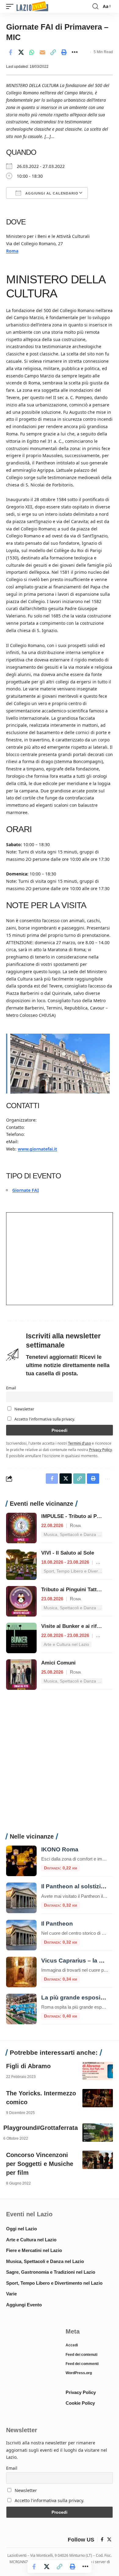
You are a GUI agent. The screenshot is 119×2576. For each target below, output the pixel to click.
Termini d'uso (79, 1443)
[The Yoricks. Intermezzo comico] (98, 2098)
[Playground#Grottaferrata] (98, 2133)
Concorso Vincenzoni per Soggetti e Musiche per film (40, 2164)
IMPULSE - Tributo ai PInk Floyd (80, 1516)
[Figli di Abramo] (98, 2071)
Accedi (72, 2345)
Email (11, 1388)
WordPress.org (79, 2373)
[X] (109, 2540)
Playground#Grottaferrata (41, 2128)
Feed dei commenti (82, 2364)
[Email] (42, 52)
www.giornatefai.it (37, 1149)
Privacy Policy (101, 1450)
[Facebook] (102, 2540)
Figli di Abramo (28, 2066)
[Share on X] (21, 52)
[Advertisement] (60, 1765)
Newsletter (24, 1409)
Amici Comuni (58, 1663)
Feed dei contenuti (81, 2355)
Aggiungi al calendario (51, 193)
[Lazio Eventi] (32, 7)
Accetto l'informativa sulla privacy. (45, 1419)
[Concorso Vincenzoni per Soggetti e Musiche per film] (98, 2160)
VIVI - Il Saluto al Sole (68, 1553)
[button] (11, 7)
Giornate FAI (25, 1190)
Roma (12, 251)
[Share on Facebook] (10, 52)
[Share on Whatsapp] (32, 52)
